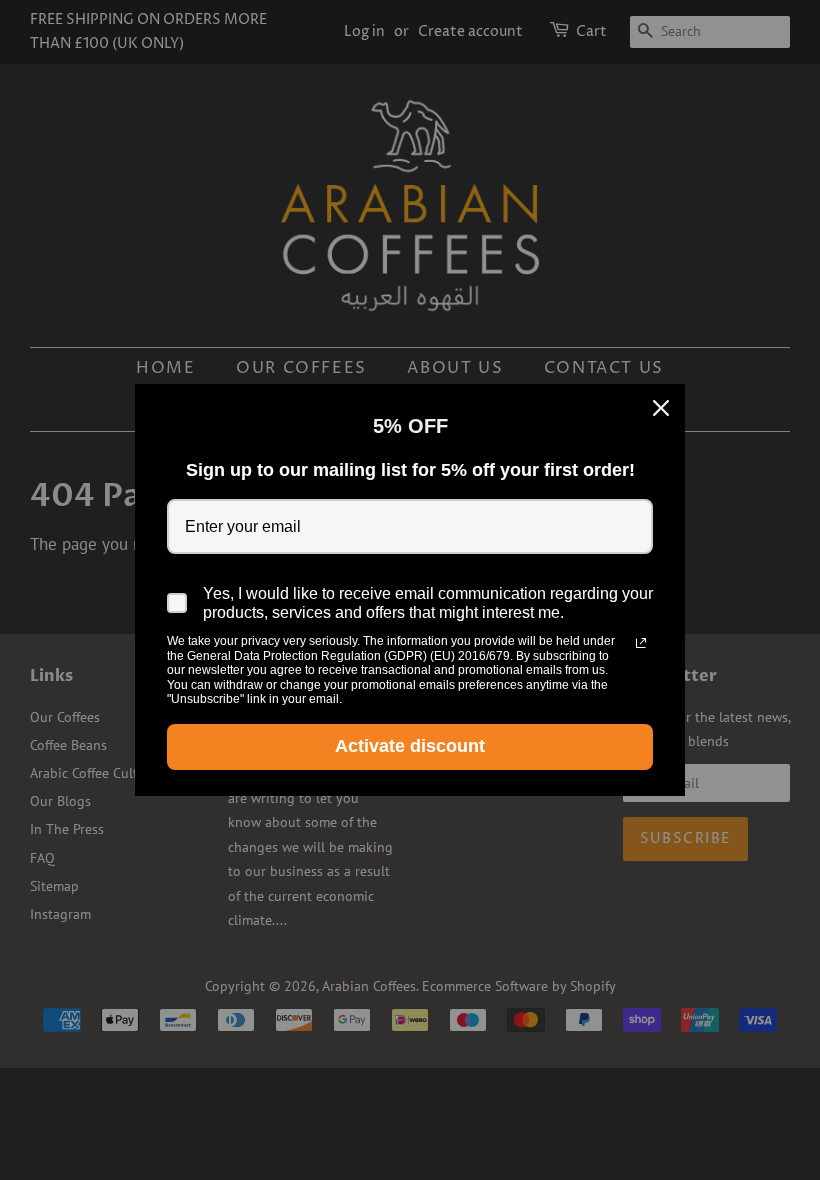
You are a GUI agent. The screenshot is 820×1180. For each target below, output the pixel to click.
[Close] (661, 408)
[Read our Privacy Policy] (641, 643)
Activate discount (410, 746)
